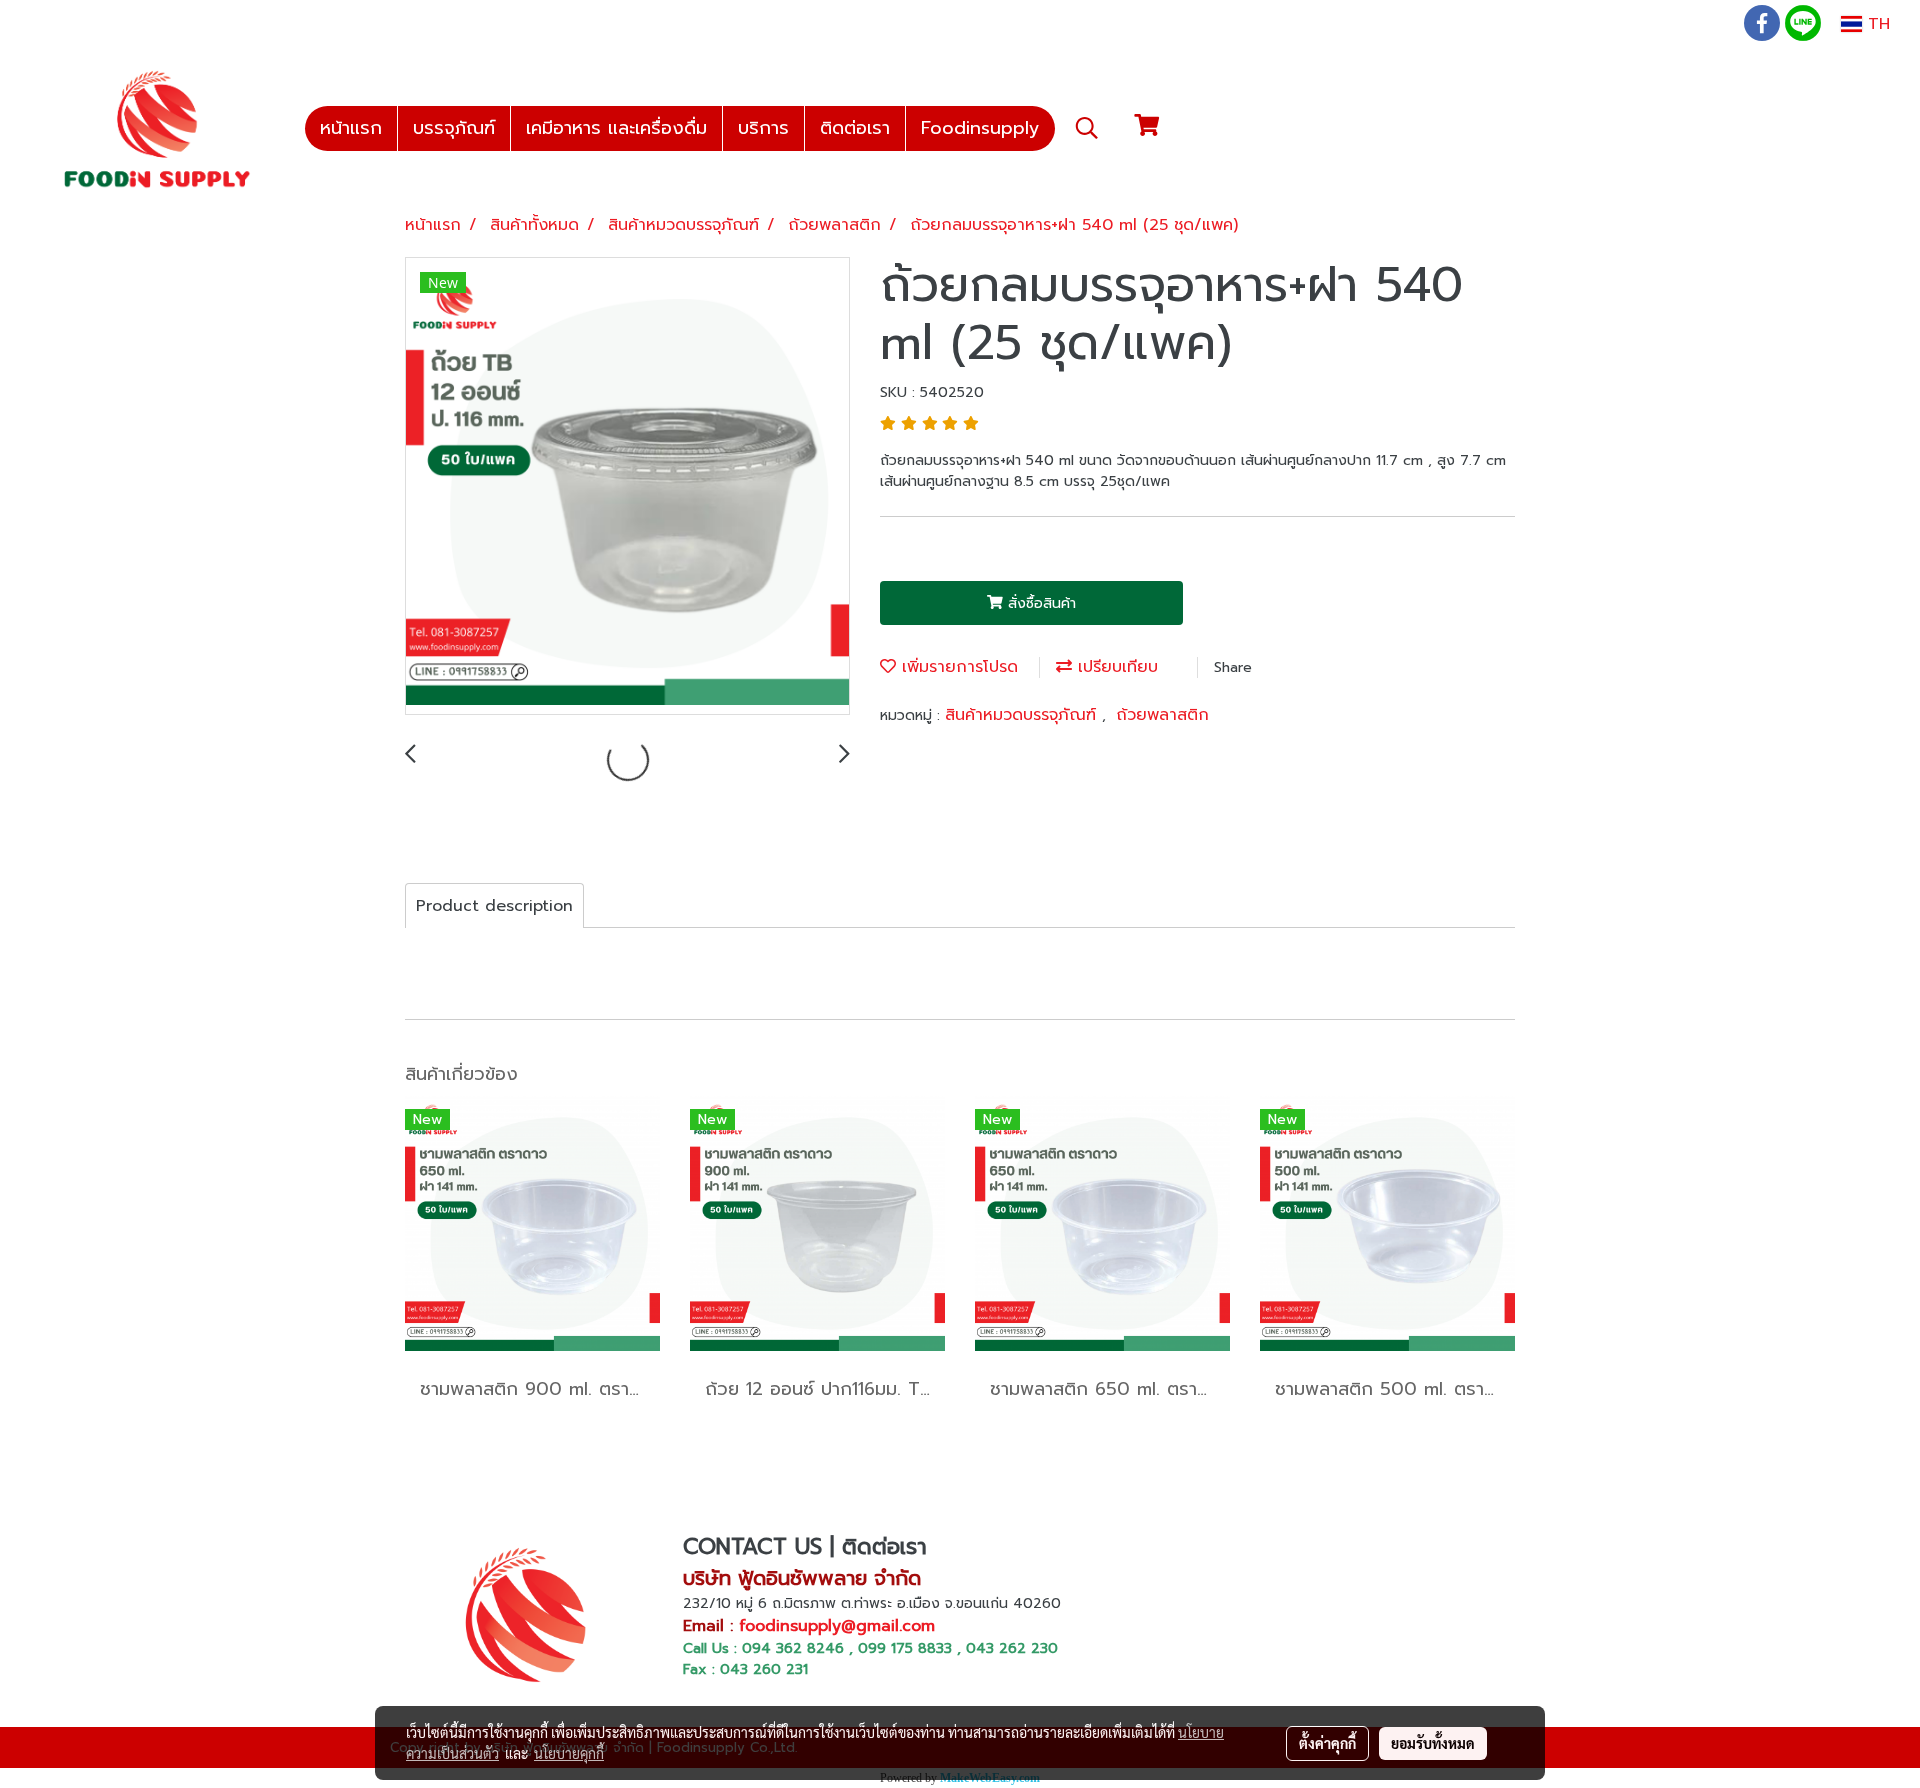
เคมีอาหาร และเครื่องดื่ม (616, 128)
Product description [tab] (494, 906)
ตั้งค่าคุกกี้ (1327, 1743)
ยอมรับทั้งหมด (1433, 1743)
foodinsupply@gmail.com (837, 1626)
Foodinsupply (980, 128)
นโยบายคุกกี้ (569, 1753)
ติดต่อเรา (855, 128)
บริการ (763, 128)
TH (1876, 24)
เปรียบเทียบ (1115, 667)
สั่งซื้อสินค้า (1039, 603)
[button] (1087, 128)
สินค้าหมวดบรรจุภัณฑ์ (1023, 715)
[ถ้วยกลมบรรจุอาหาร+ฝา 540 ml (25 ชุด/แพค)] (627, 487)
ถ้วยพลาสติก (1162, 715)
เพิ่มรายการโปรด (957, 667)
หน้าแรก (351, 128)
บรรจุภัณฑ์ (454, 128)
